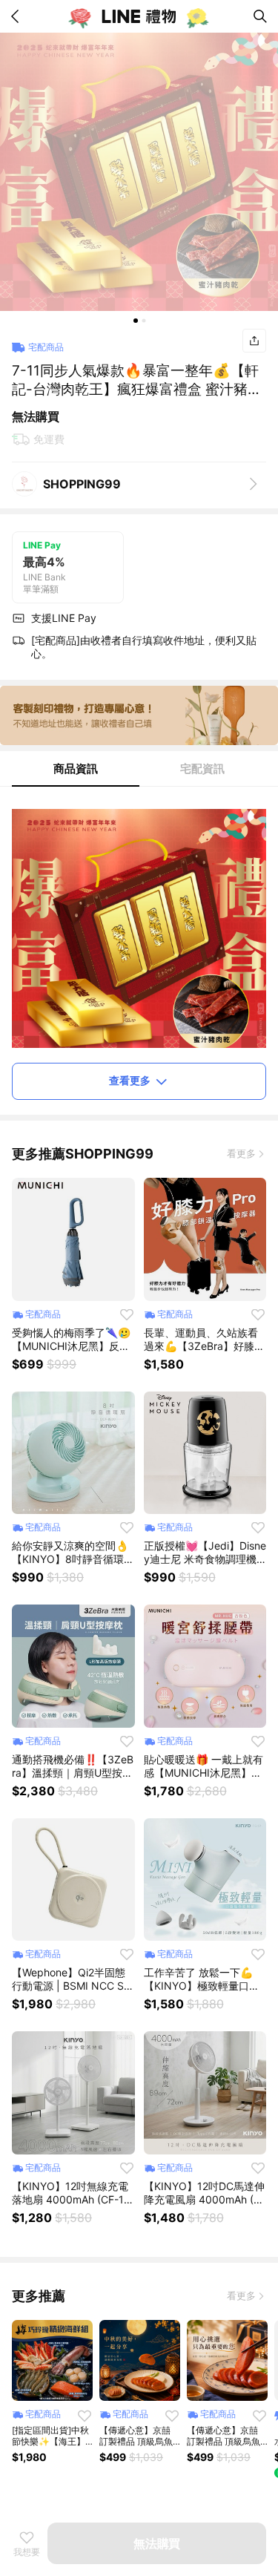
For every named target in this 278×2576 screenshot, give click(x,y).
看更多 (241, 1153)
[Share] (254, 341)
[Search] (260, 16)
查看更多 (130, 1080)
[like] (127, 1314)
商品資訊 (76, 768)
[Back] (18, 16)
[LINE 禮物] (139, 16)
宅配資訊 (202, 768)
